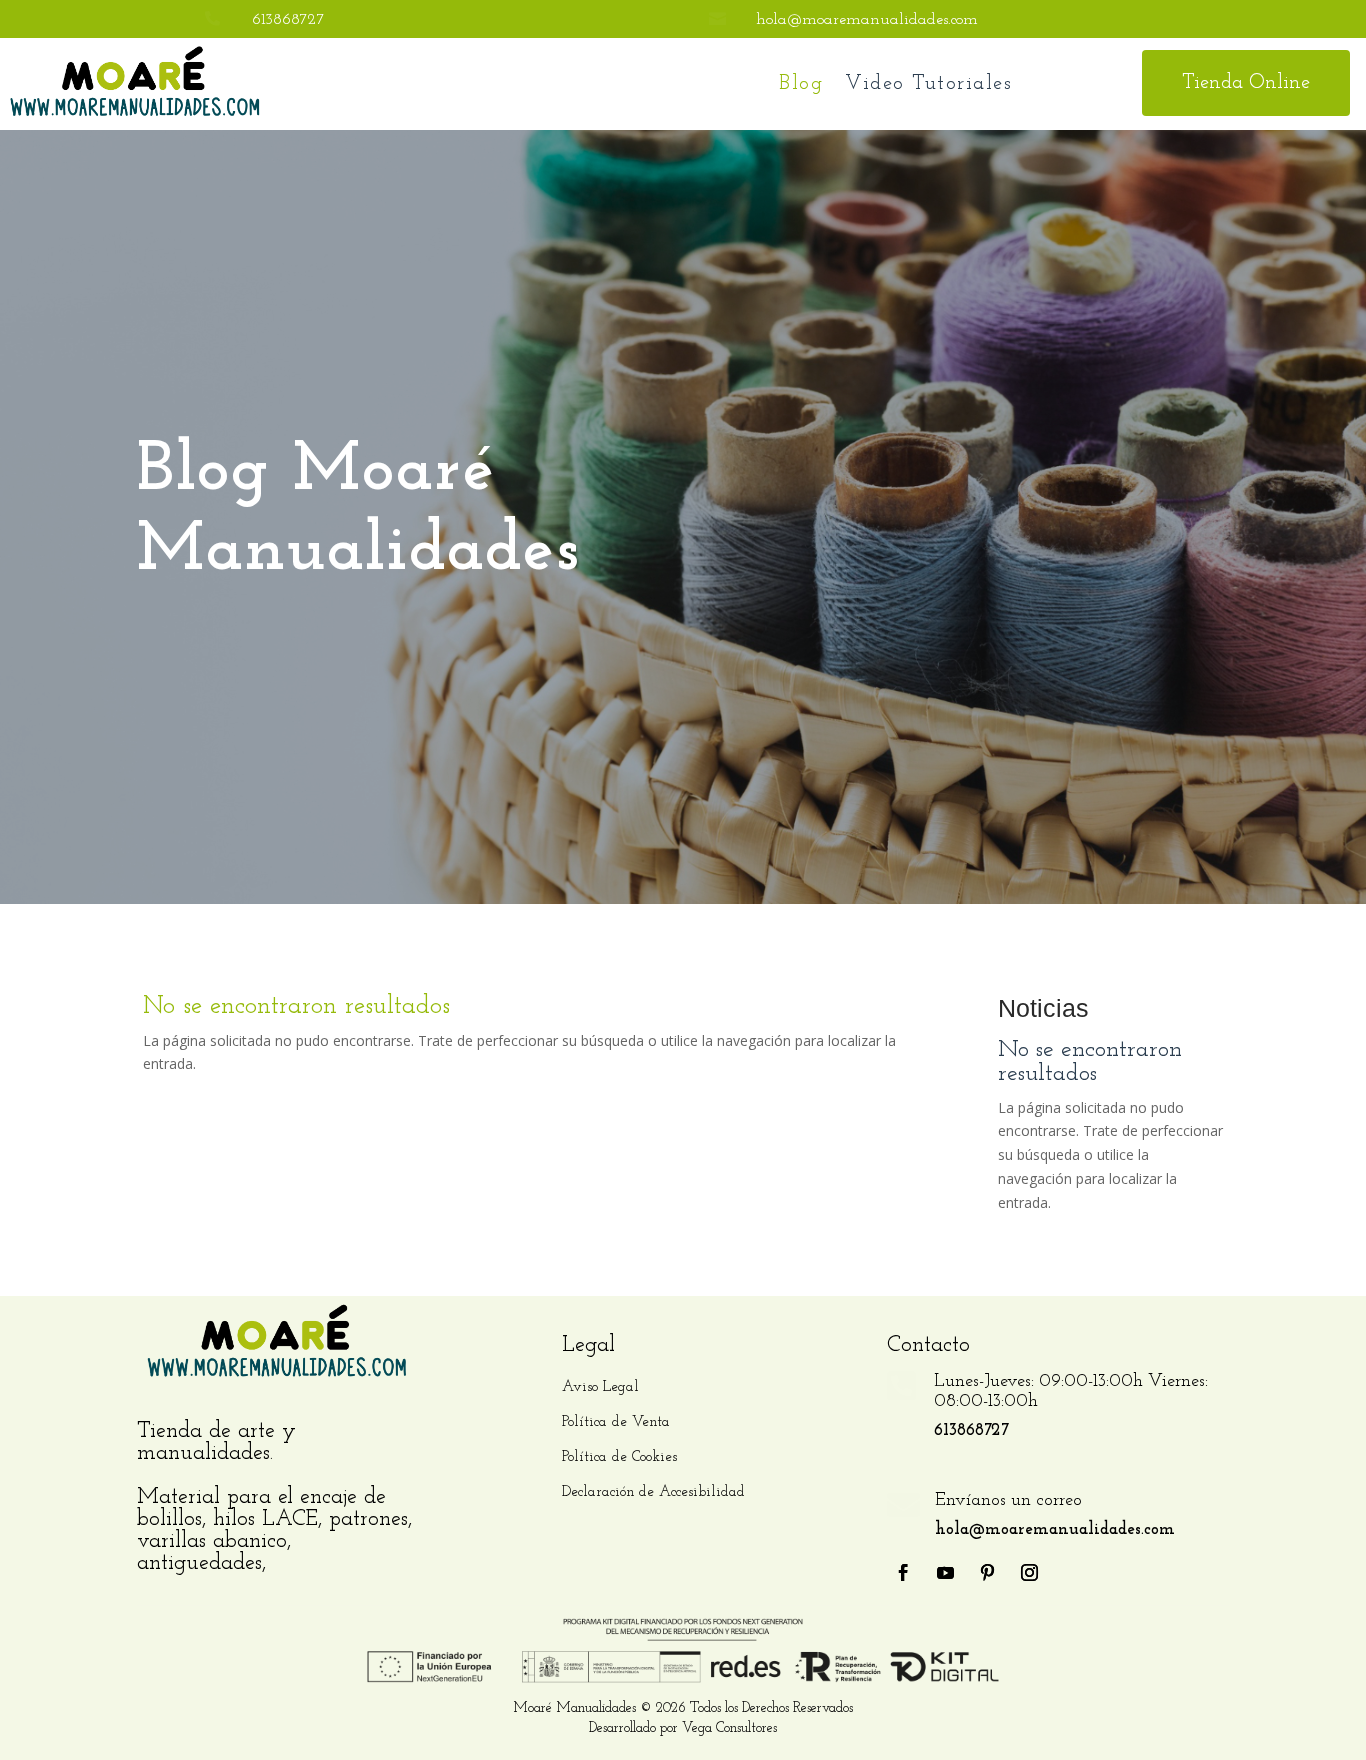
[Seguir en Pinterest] (988, 1573)
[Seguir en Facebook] (904, 1573)
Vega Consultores (729, 1728)
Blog (801, 84)
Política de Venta (616, 1422)
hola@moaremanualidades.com (867, 20)
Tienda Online (1246, 83)
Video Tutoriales (928, 84)
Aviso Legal (600, 1387)
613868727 (288, 20)
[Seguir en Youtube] (946, 1573)
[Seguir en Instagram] (1030, 1573)
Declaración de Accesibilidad (653, 1492)
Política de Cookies (619, 1457)
